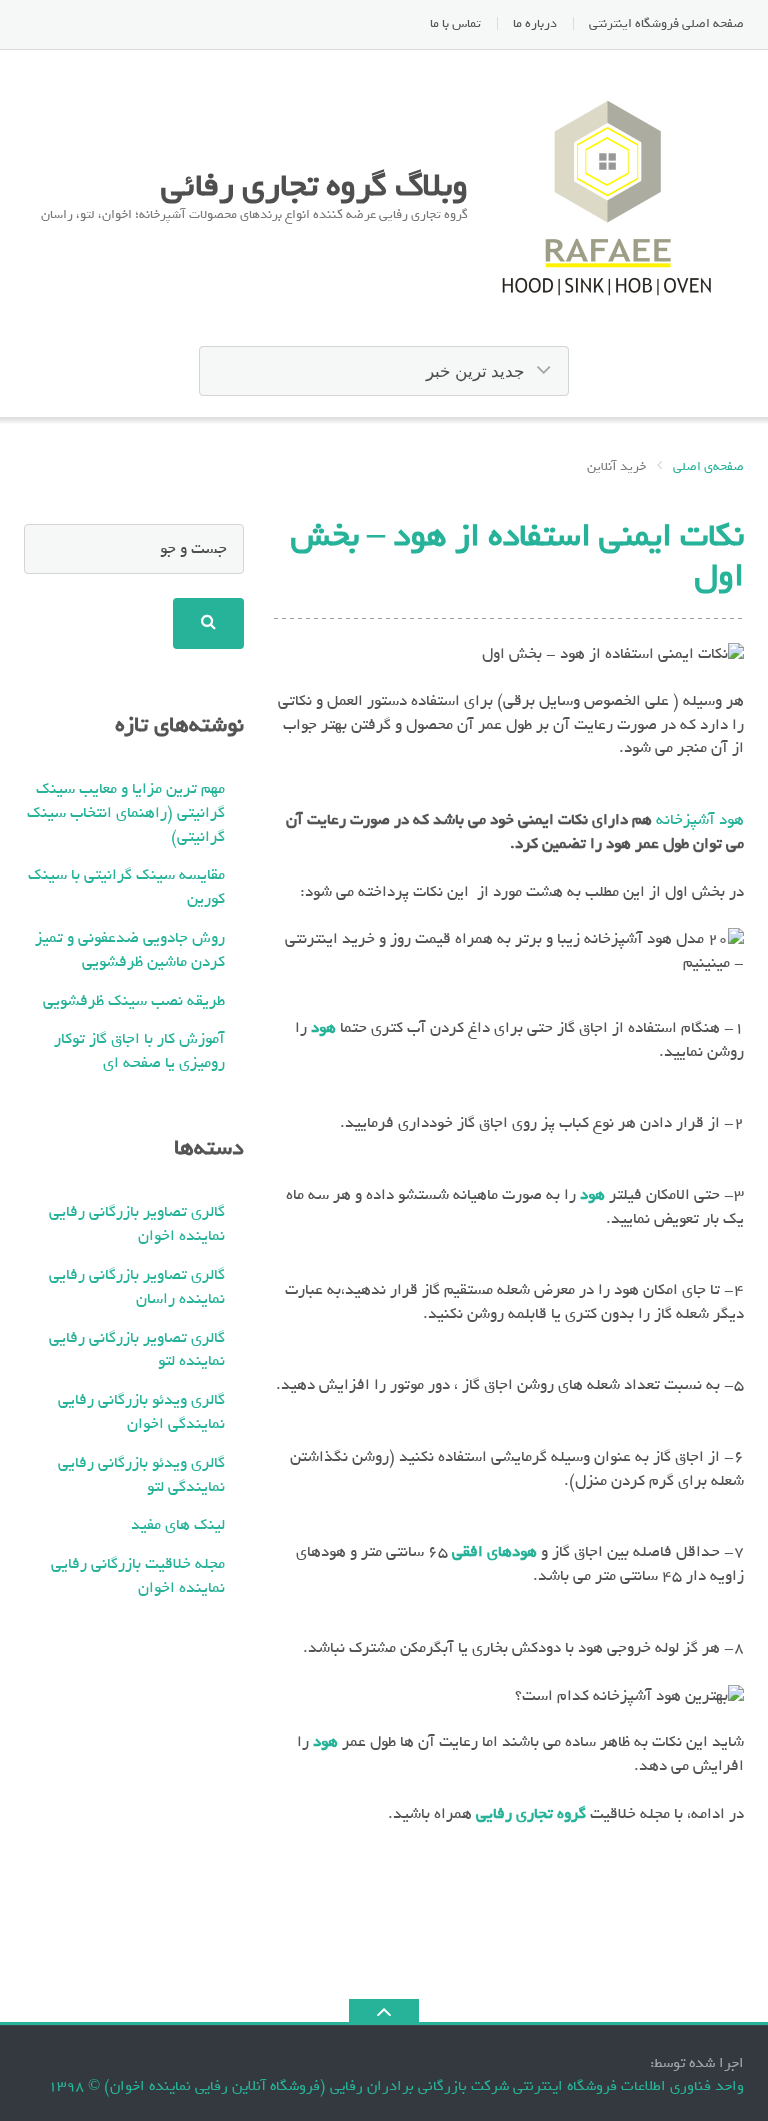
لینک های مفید (178, 1525)
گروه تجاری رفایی (531, 1814)
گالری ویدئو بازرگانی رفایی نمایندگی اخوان (141, 1412)
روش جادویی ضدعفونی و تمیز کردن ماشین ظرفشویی (130, 950)
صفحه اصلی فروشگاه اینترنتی (666, 23)
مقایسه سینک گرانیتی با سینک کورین (126, 887)
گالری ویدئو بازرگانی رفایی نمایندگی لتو (141, 1475)
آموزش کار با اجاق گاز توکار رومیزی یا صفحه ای (139, 1051)
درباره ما (535, 23)
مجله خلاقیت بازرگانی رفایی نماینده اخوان (138, 1576)
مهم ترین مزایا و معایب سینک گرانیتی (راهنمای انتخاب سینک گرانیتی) (126, 813)
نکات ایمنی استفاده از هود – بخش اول (517, 555)
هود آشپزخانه (700, 820)
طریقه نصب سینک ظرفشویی (134, 1001)
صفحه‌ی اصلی (708, 467)
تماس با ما (455, 23)
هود (323, 1028)
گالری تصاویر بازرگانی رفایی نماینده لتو (137, 1350)
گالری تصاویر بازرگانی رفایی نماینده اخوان (137, 1224)
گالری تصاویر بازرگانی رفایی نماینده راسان (137, 1287)
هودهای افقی (494, 1552)
